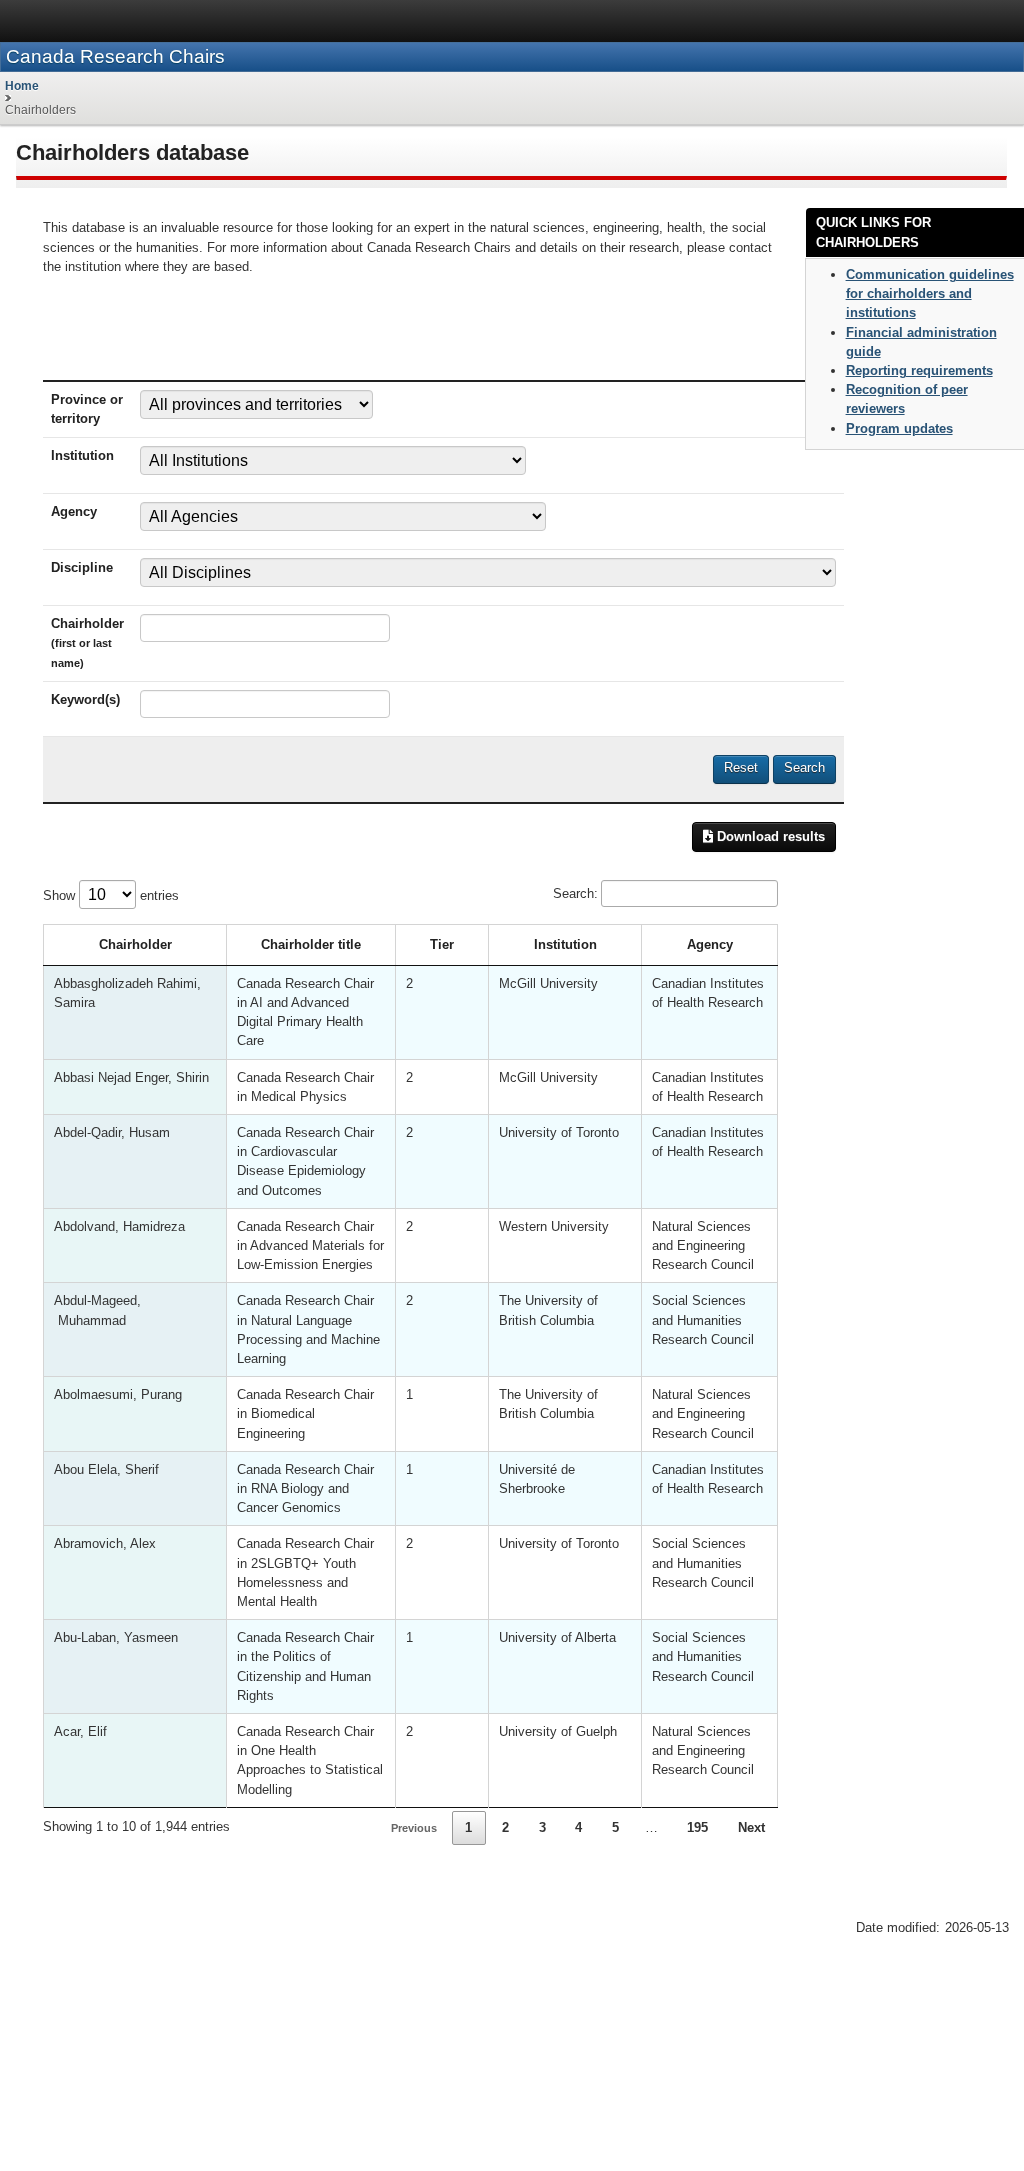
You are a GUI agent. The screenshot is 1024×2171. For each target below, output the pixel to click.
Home (22, 86)
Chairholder (135, 944)
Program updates (899, 428)
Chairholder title (311, 944)
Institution (565, 944)
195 (697, 1827)
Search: (575, 893)
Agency (710, 944)
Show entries (111, 895)
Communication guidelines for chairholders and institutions (930, 293)
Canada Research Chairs (115, 56)
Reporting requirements (919, 370)
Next (751, 1827)
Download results (769, 836)
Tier (442, 944)
